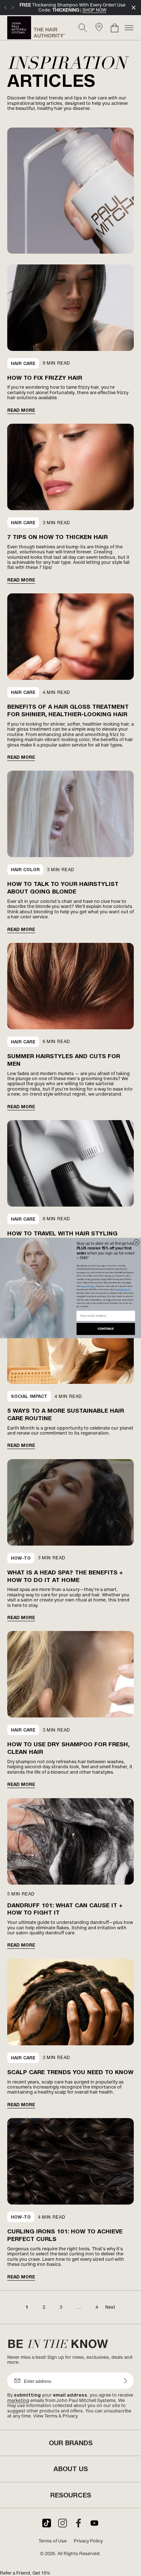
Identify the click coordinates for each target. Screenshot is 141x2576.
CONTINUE (106, 1329)
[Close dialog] (136, 1242)
